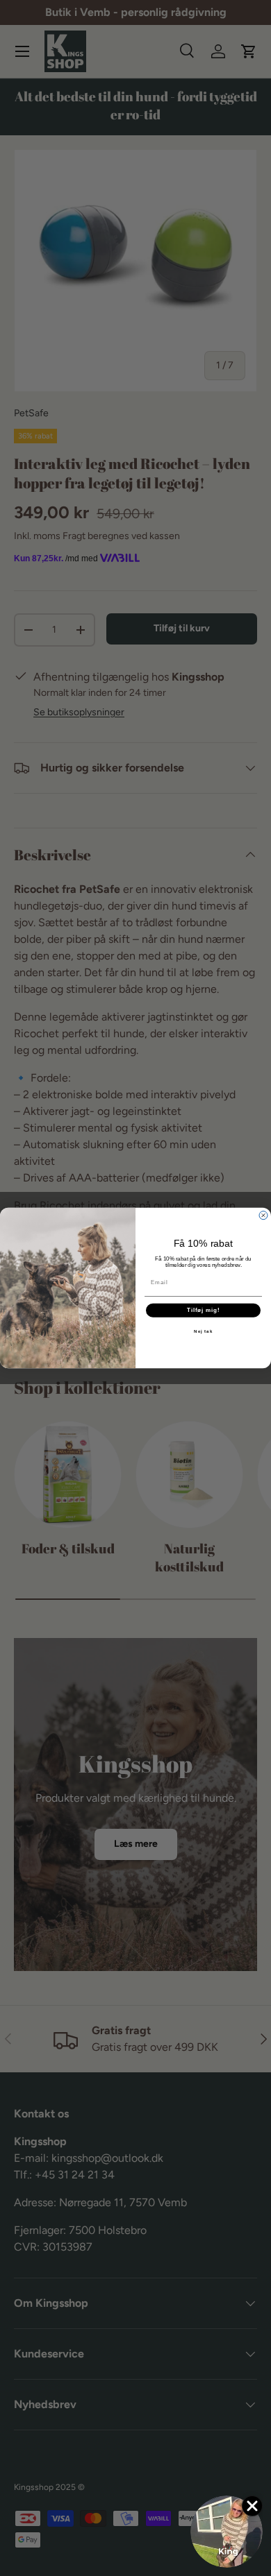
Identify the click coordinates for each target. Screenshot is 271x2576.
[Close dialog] (263, 1216)
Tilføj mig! (204, 1310)
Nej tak (203, 1331)
